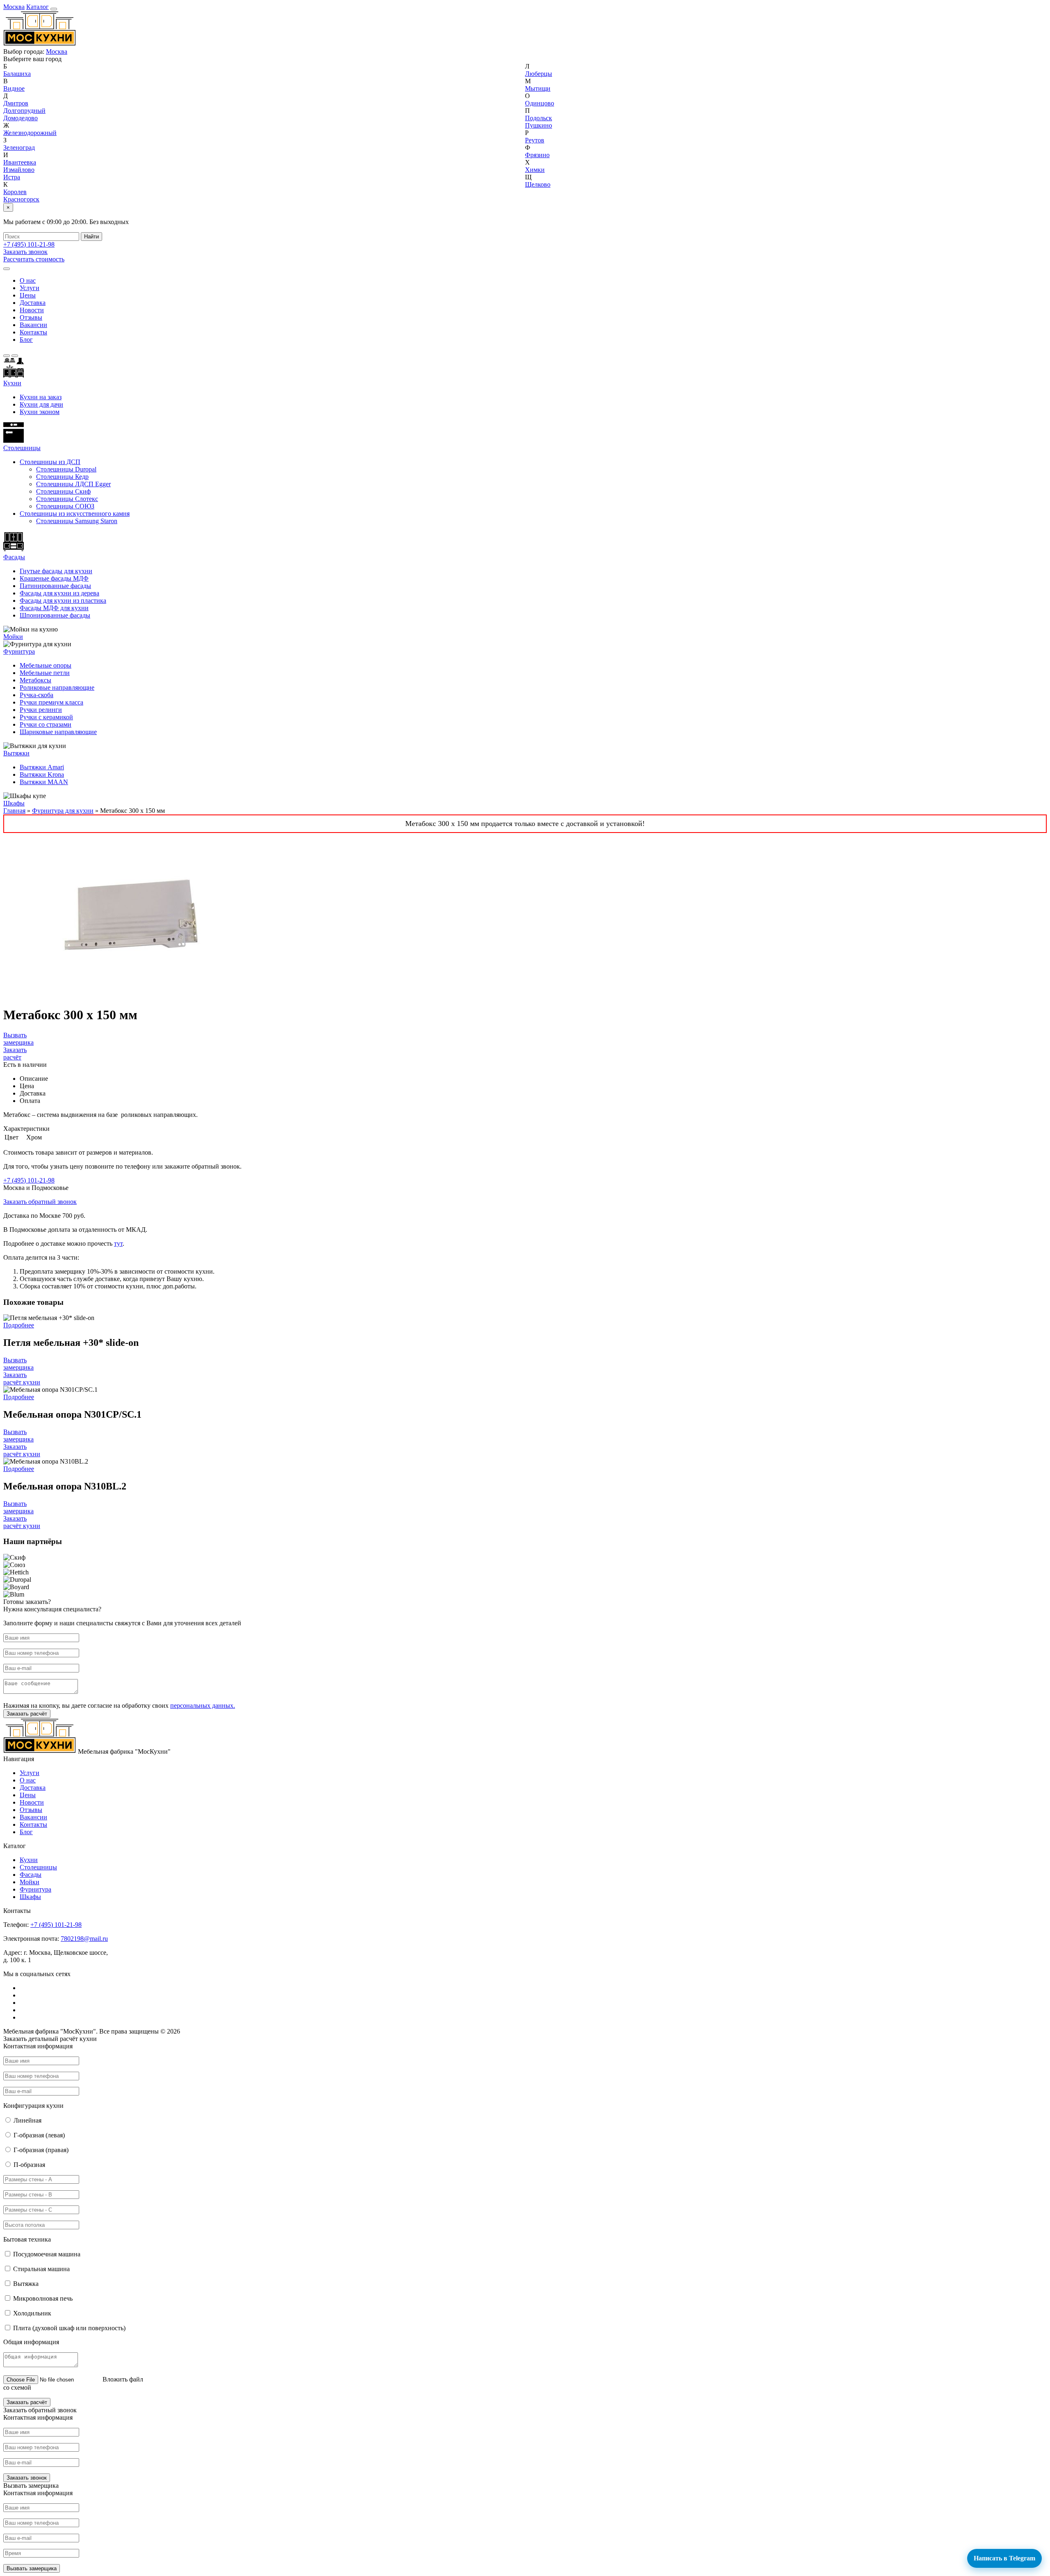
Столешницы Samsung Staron (77, 521)
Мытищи (538, 88)
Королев (15, 192)
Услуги (30, 288)
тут (118, 1243)
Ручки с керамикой (46, 717)
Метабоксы (35, 680)
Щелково (538, 184)
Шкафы (14, 803)
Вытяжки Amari (42, 767)
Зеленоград (19, 148)
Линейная (27, 2120)
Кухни (12, 383)
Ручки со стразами (46, 724)
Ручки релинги (41, 710)
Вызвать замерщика (18, 1039)
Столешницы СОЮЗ (65, 506)
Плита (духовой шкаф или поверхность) (69, 2328)
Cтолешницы (22, 448)
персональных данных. (203, 1706)
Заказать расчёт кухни (22, 1378)
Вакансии (33, 325)
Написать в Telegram (1004, 2558)
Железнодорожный (30, 133)
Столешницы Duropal (66, 469)
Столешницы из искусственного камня (75, 514)
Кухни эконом (40, 412)
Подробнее (19, 1325)
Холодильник (32, 2313)
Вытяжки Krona (42, 774)
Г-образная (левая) (39, 2135)
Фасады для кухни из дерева (59, 593)
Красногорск (21, 199)
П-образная (29, 2165)
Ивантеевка (20, 162)
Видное (14, 88)
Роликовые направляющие (57, 687)
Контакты (33, 332)
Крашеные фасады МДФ (54, 578)
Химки (535, 170)
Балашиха (17, 74)
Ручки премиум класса (51, 702)
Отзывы (31, 317)
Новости (32, 310)
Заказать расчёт (15, 1054)
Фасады (14, 557)
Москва (14, 7)
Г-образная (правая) (41, 2150)
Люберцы (539, 74)
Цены (28, 295)
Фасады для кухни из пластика (63, 601)
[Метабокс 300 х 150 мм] (135, 995)
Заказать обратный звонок (40, 1202)
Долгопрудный (24, 111)
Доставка (33, 303)
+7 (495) (29, 244)
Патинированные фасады (55, 586)
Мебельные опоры (46, 665)
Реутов (535, 140)
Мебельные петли (45, 673)
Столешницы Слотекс (67, 499)
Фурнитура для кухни (63, 811)
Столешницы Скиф (63, 491)
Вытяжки (16, 753)
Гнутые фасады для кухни (56, 571)
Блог (26, 340)
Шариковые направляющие (58, 732)
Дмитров (16, 103)
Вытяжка (26, 2284)
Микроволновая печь (43, 2298)
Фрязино (537, 155)
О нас (28, 280)
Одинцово (540, 103)
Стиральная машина (41, 2269)
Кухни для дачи (41, 404)
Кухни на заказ (41, 397)
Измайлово (19, 170)
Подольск (539, 118)
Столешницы (38, 1867)
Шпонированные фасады (55, 615)
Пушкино (539, 125)
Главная (14, 811)
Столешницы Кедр (62, 477)
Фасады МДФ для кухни (54, 608)
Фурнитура (19, 651)
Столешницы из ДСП (50, 462)
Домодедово (21, 118)
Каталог (38, 7)
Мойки (13, 637)
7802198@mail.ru (84, 1939)
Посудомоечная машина (47, 2254)
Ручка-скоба (37, 695)
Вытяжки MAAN (44, 782)
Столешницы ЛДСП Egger (73, 484)
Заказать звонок (25, 252)
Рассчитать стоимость (34, 259)
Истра (12, 177)
